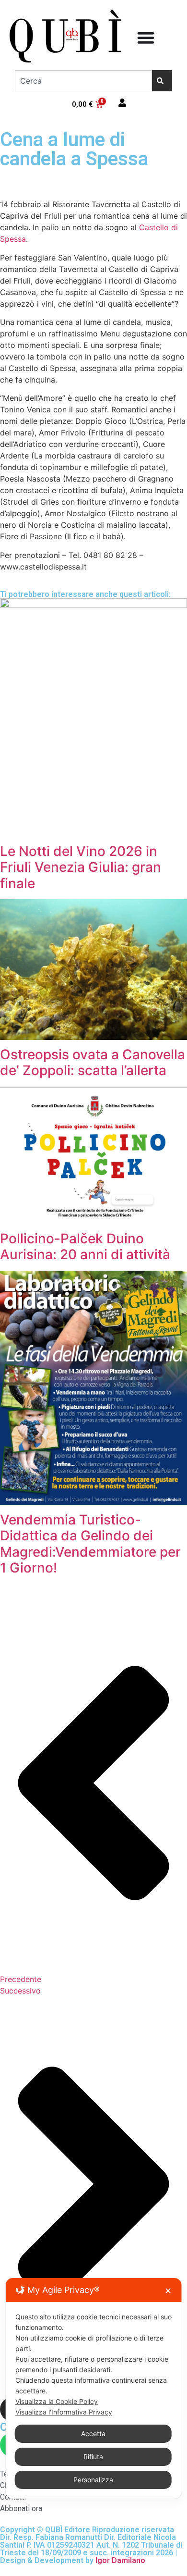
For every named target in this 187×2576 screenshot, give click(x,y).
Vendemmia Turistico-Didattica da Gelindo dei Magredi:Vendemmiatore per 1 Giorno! (90, 1544)
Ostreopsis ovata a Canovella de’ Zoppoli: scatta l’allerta (93, 1063)
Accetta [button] (93, 2434)
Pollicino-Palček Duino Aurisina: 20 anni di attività (85, 1247)
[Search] (162, 81)
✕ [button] (168, 2291)
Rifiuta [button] (93, 2457)
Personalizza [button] (93, 2480)
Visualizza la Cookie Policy (57, 2401)
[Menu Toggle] (146, 37)
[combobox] (83, 81)
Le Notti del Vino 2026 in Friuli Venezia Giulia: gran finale (81, 867)
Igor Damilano (120, 2560)
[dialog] (94, 2388)
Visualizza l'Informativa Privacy (64, 2412)
